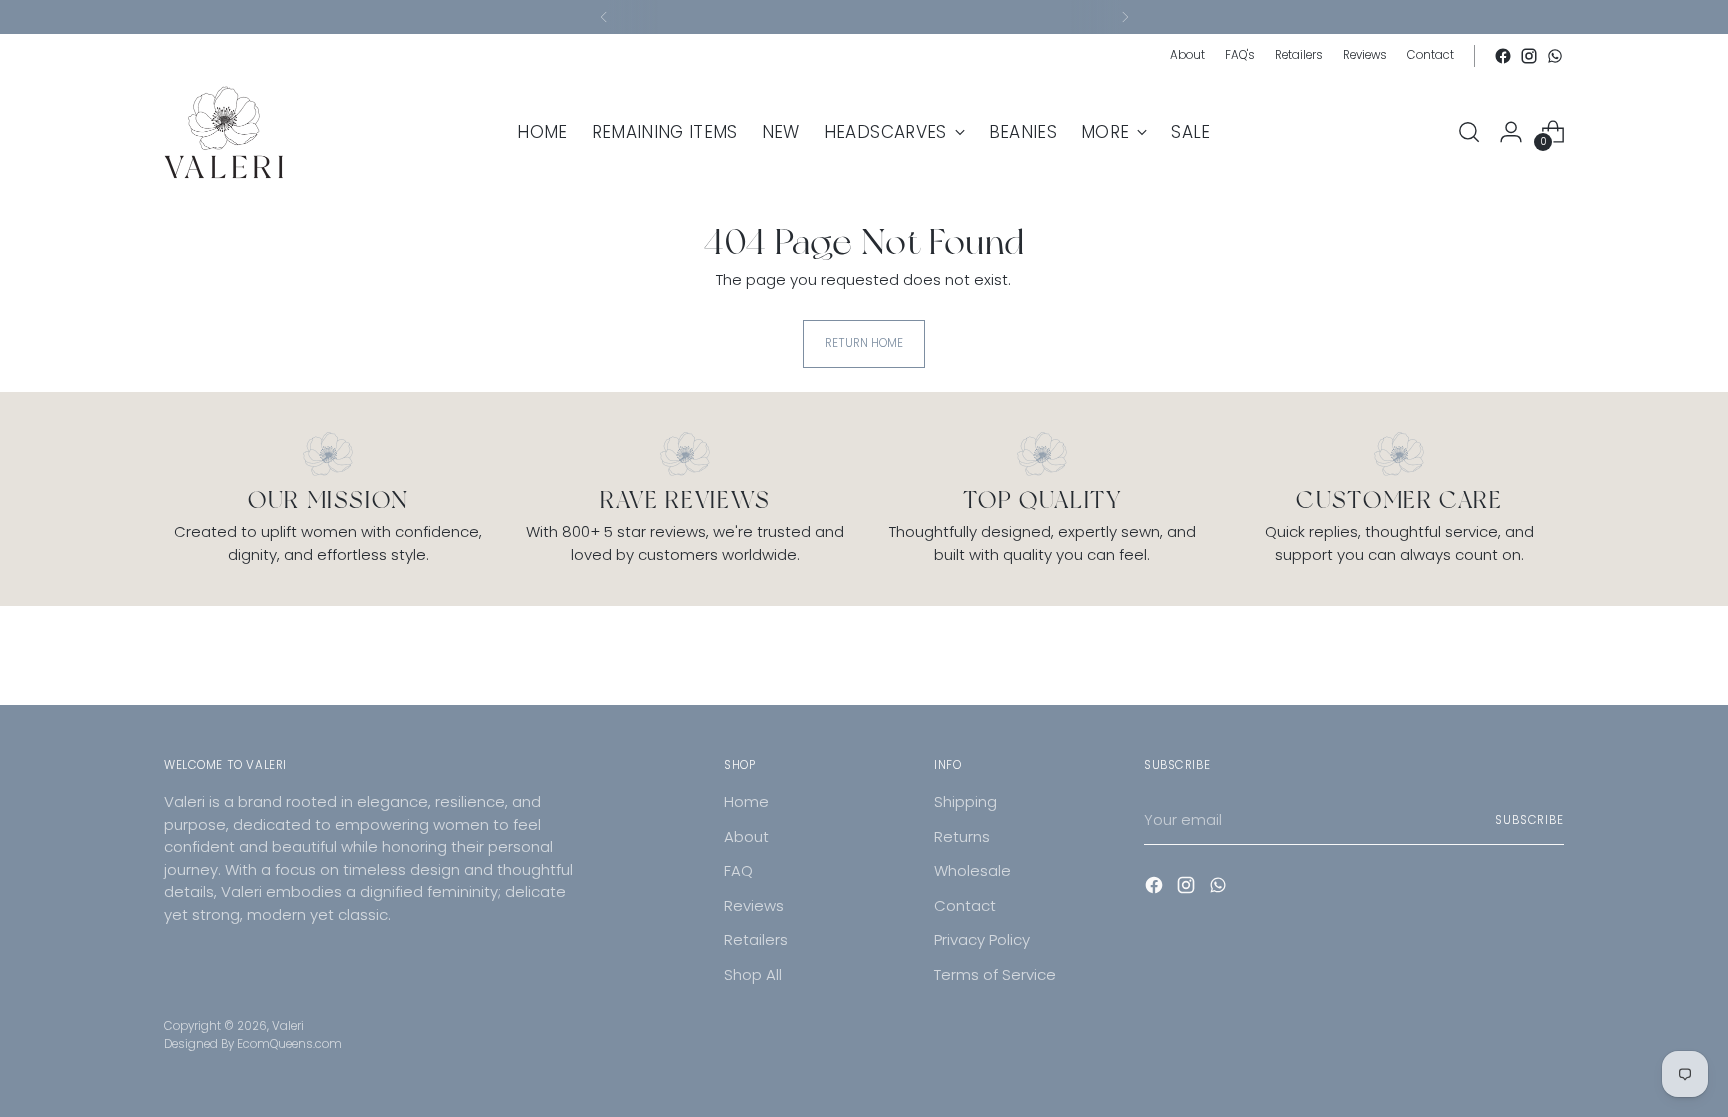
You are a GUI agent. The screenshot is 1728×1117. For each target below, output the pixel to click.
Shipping (965, 801)
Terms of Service (995, 974)
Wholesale (972, 870)
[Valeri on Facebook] (1503, 56)
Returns (962, 836)
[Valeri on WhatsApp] (1555, 56)
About (746, 836)
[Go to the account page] (1511, 132)
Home (746, 801)
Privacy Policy (982, 939)
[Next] (1125, 17)
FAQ (738, 870)
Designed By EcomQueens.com (253, 1044)
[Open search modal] (1469, 132)
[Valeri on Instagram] (1529, 56)
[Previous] (604, 17)
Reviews (754, 905)
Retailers (756, 939)
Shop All (753, 974)
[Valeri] (224, 132)
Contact (965, 905)
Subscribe (1529, 820)
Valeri (288, 1026)
